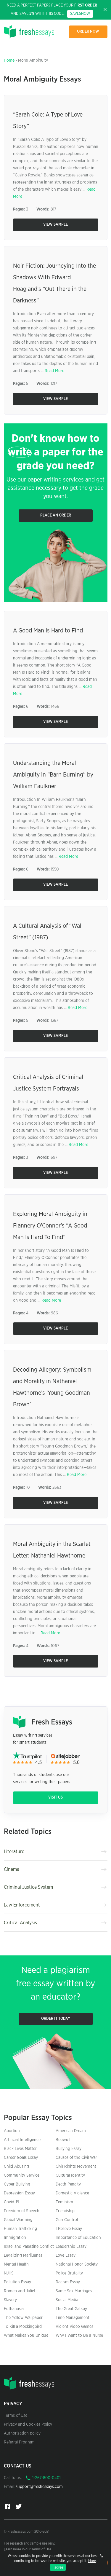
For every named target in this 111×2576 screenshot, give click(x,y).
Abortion (12, 2131)
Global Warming (18, 2220)
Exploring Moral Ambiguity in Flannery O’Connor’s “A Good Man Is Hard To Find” (50, 1226)
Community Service (22, 2175)
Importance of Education (78, 2238)
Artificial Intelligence (22, 2140)
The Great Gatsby (71, 2309)
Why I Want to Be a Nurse (79, 2336)
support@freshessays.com (39, 2487)
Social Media (67, 2300)
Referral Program (19, 2442)
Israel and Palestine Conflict (29, 2247)
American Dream (71, 2131)
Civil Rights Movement (76, 2167)
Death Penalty (68, 2184)
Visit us (55, 1798)
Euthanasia (14, 2309)
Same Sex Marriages (74, 2291)
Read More (54, 371)
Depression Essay (19, 2193)
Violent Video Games (74, 2327)
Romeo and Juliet (20, 2291)
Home (9, 60)
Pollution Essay (17, 2282)
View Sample (55, 225)
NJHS (9, 2273)
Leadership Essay (71, 2247)
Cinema (12, 1869)
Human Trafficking (20, 2229)
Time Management (73, 2318)
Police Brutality (69, 2273)
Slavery (10, 2300)
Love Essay (66, 2255)
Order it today (56, 2019)
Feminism (64, 2202)
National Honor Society (77, 2264)
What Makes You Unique (26, 2336)
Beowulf (63, 2140)
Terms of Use (16, 2416)
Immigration (15, 2238)
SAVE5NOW (80, 14)
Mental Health (16, 2264)
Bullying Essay (69, 2149)
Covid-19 (12, 2202)
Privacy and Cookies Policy (28, 2424)
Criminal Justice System (28, 1887)
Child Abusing (16, 2167)
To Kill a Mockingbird (23, 2327)
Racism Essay (68, 2282)
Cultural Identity (70, 2175)
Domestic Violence (72, 2193)
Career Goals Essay (21, 2158)
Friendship (65, 2211)
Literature (14, 1852)
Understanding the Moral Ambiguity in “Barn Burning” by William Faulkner (53, 775)
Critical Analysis (20, 1923)
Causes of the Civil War (76, 2158)
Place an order (56, 515)
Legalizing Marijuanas (23, 2255)
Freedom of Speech (22, 2211)
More (92, 2561)
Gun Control (67, 2220)
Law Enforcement (22, 1905)
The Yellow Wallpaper (23, 2318)
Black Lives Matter (20, 2149)
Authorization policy (22, 2433)
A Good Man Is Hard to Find (48, 631)
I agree (58, 2567)
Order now (88, 32)
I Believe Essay (69, 2229)
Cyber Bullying (17, 2184)
